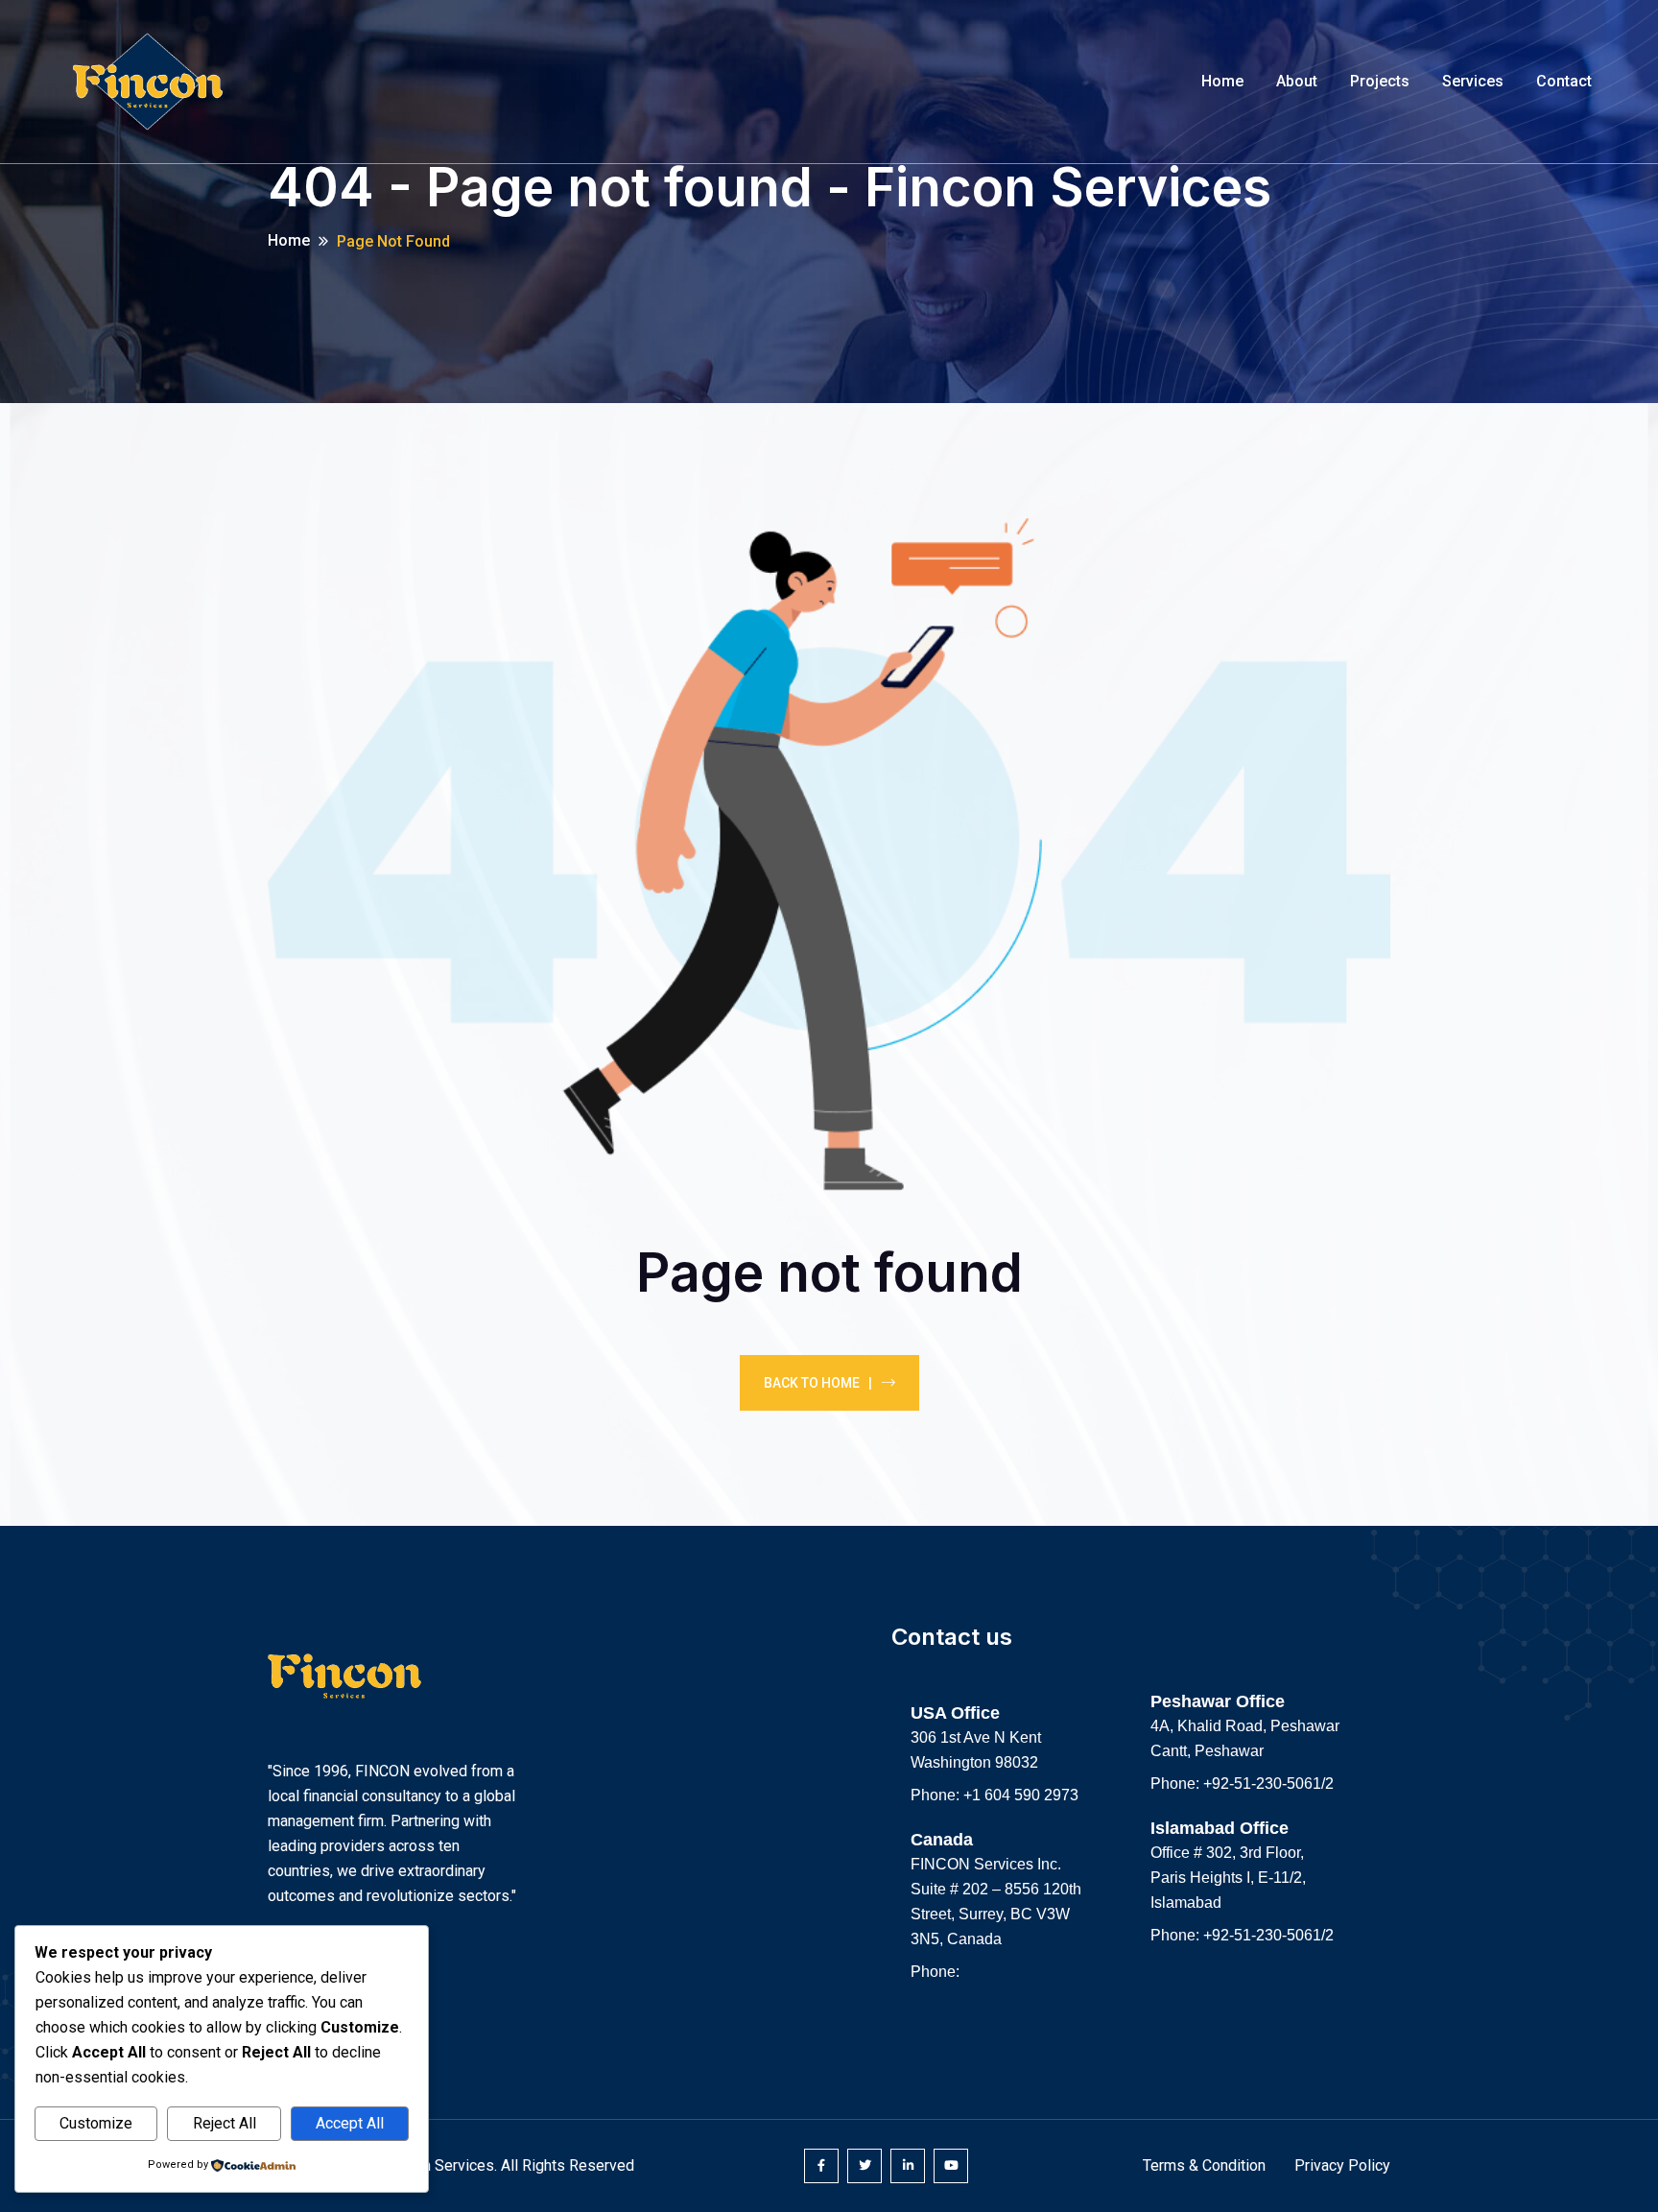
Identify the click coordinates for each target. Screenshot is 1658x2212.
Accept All (350, 2123)
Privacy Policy (1342, 2165)
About (1297, 81)
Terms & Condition (1204, 2165)
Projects (1380, 81)
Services (1473, 81)
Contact (1564, 81)
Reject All (225, 2123)
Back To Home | (818, 1383)
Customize (96, 2123)
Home (1222, 81)
